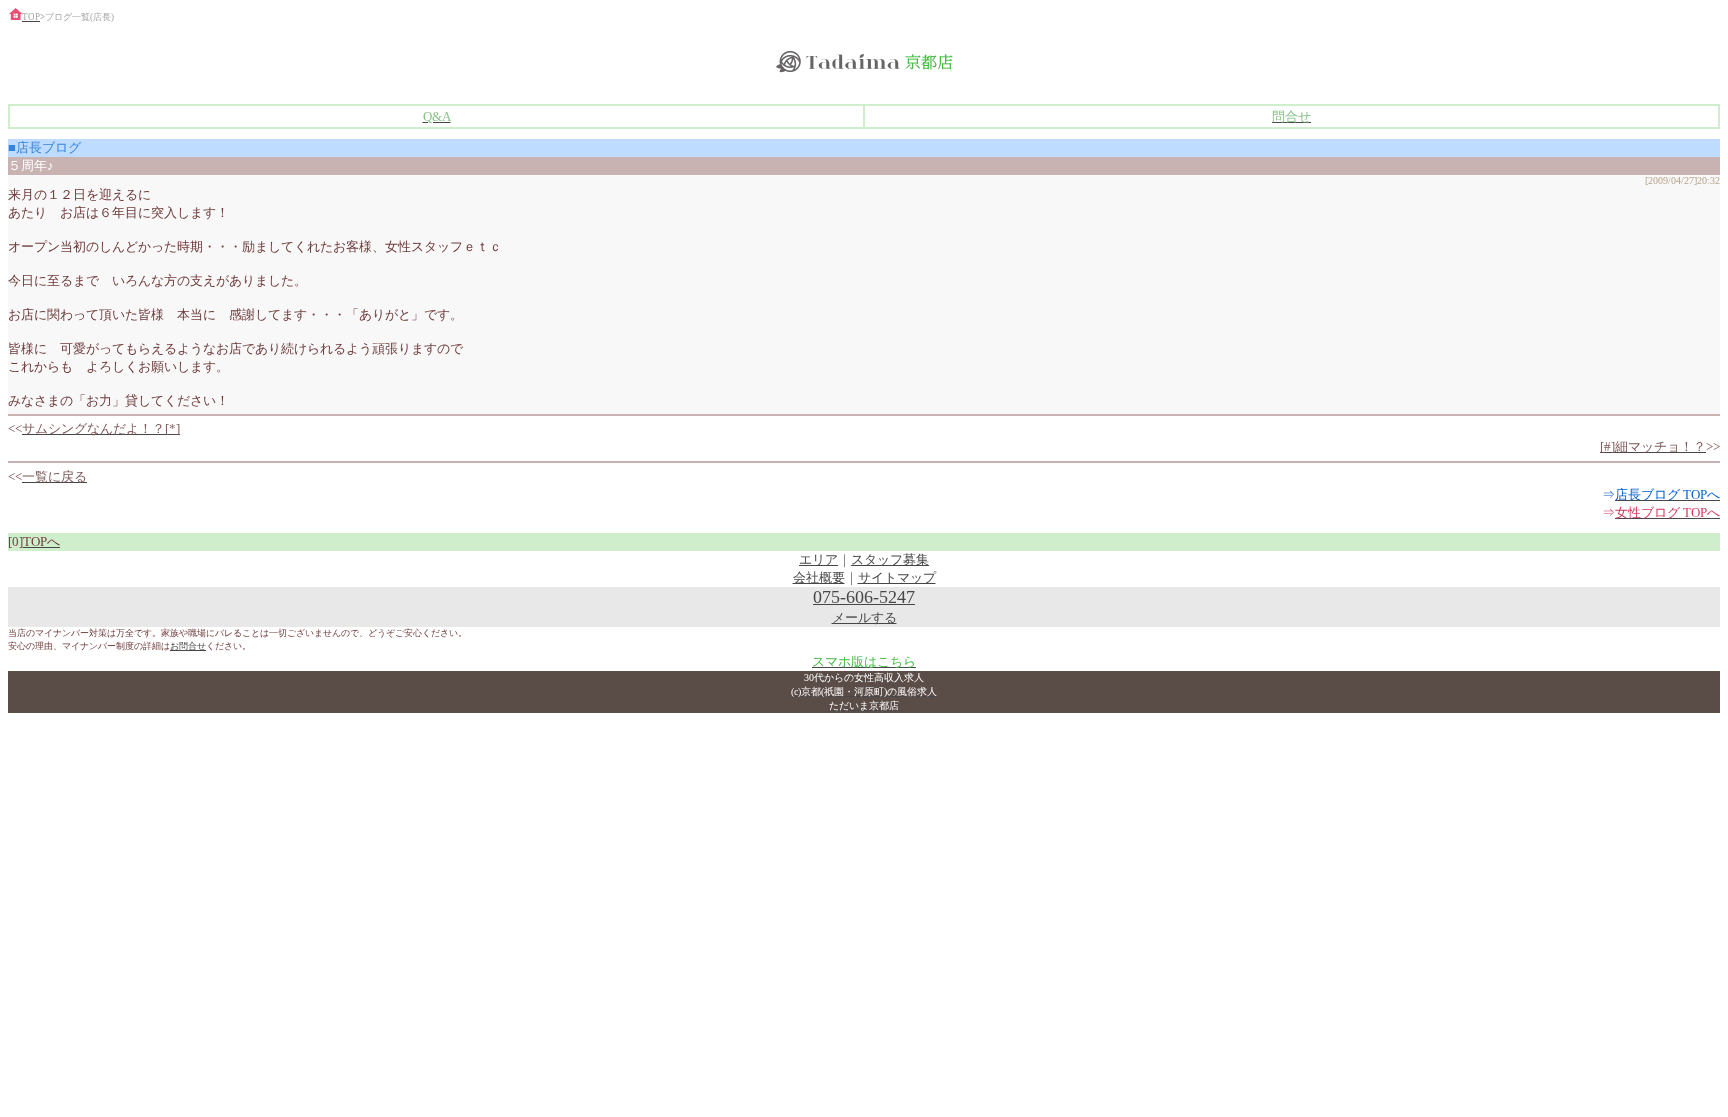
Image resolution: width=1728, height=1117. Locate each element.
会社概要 (819, 577)
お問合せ (188, 646)
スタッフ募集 (890, 559)
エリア (818, 559)
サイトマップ (897, 577)
